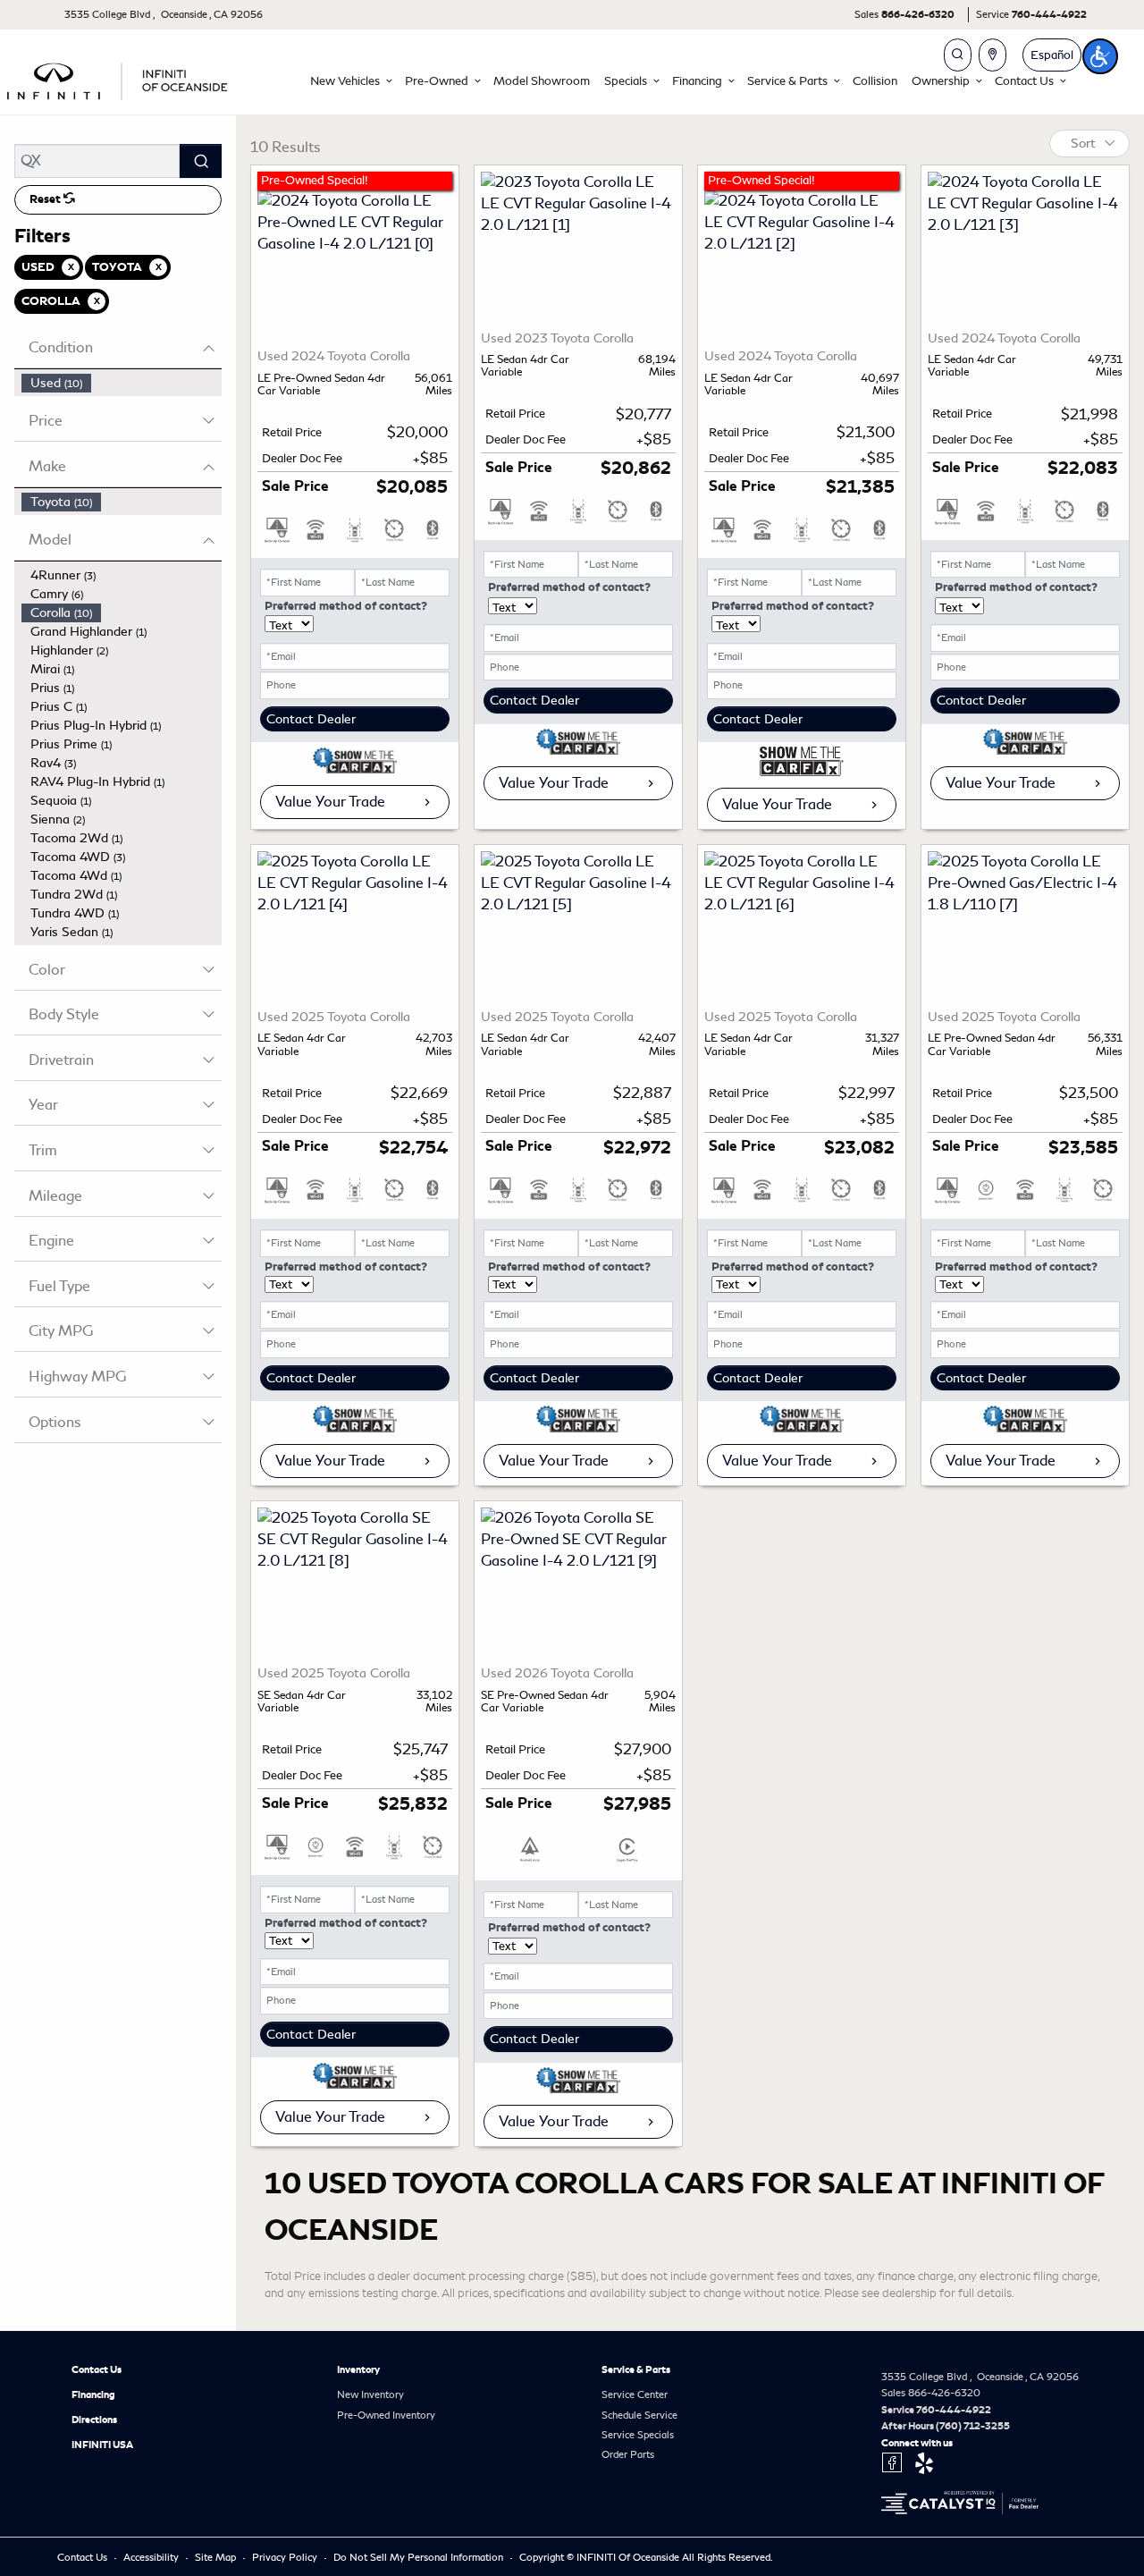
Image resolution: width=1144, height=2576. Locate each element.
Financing (93, 2394)
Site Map (217, 2557)
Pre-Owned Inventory (386, 2415)
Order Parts (628, 2454)
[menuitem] (122, 383)
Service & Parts (636, 2369)
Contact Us (97, 2369)
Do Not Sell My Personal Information (420, 2557)
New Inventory (370, 2394)
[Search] (201, 161)
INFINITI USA (102, 2445)
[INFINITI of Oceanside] (119, 78)
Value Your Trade (330, 802)
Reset (46, 199)
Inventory (358, 2369)
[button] (350, 81)
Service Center (635, 2394)
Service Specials (638, 2435)
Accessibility (152, 2557)
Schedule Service (639, 2415)
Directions (94, 2420)
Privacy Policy (286, 2557)
